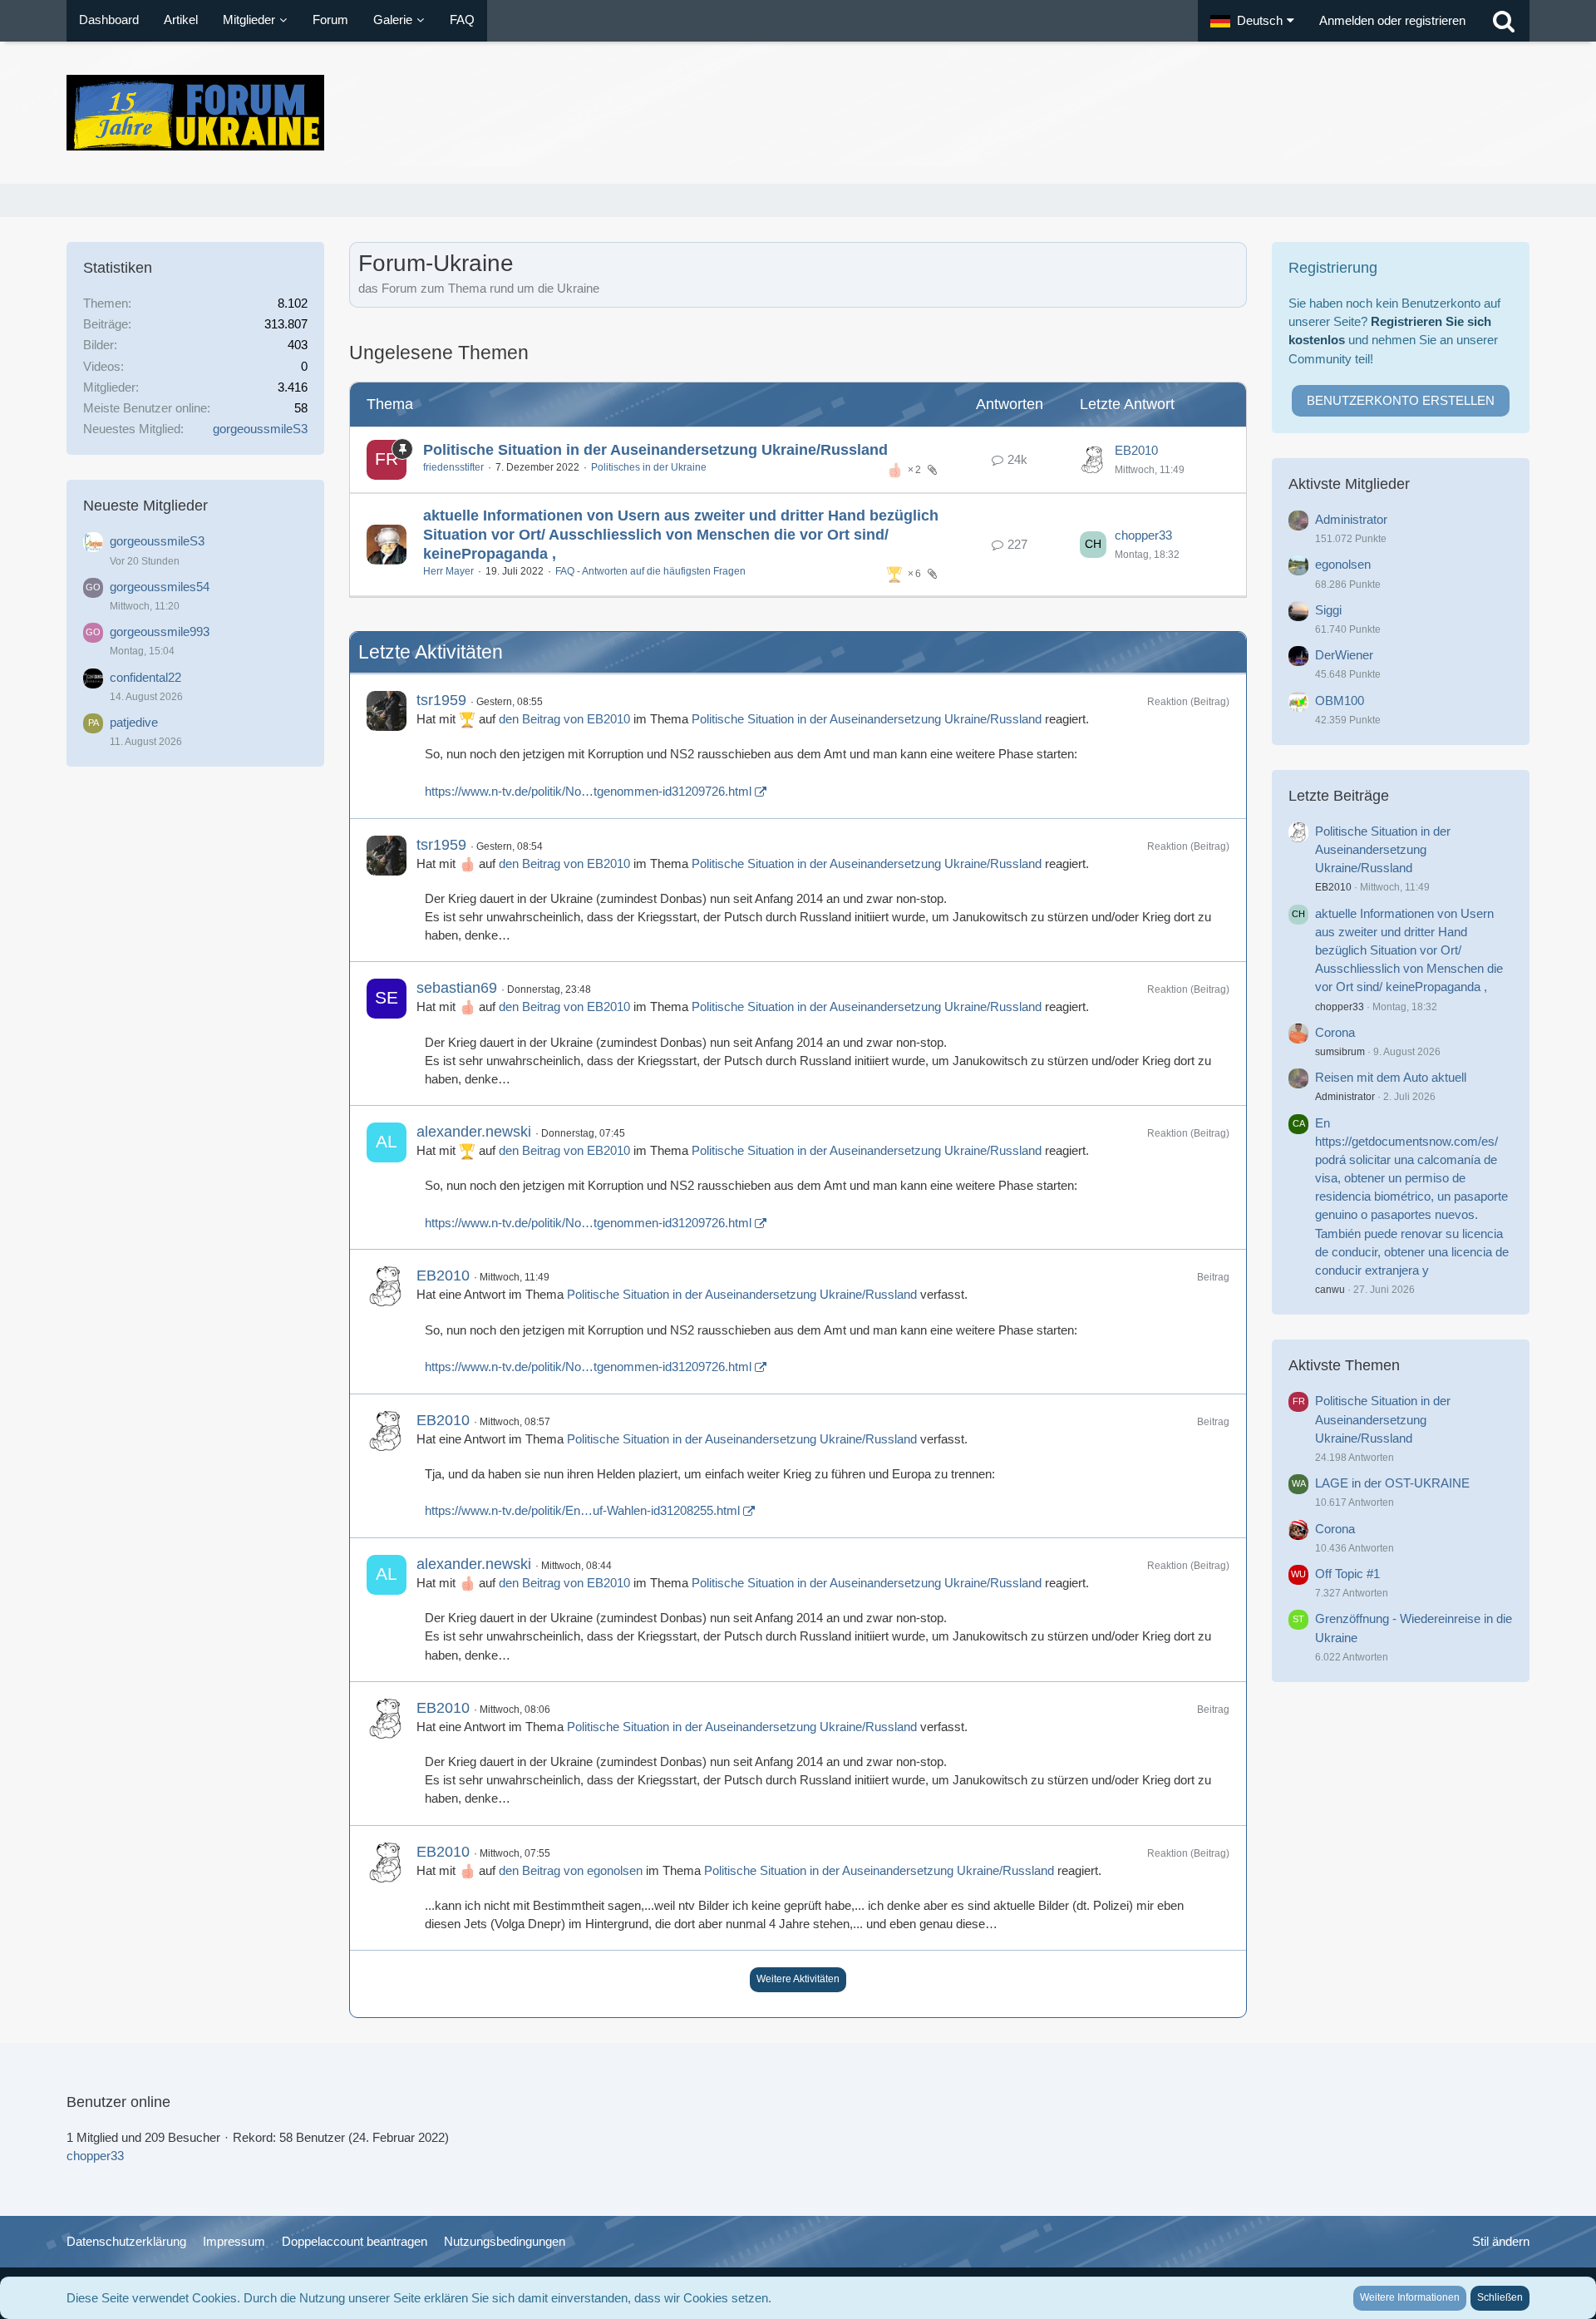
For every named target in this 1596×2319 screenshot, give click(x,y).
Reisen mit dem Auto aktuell (1391, 1077)
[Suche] (1504, 21)
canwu (1330, 1290)
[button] (1252, 21)
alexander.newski (474, 1132)
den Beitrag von (564, 719)
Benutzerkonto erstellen (1401, 400)
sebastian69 (457, 988)
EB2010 (1136, 450)
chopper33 (1143, 535)
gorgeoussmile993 (160, 632)
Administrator (1351, 519)
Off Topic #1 (1347, 1574)
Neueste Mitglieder (145, 506)
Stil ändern (1501, 2241)
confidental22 (145, 677)
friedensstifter (453, 467)
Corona (1335, 1032)
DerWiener (1344, 655)
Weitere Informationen (1410, 2297)
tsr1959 (441, 700)
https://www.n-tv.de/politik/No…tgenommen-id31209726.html (588, 791)
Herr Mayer (448, 571)
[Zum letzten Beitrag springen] (1093, 460)
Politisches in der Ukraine (649, 467)
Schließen (1500, 2297)
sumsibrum (1340, 1052)
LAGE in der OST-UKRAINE (1392, 1483)
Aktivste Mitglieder (1349, 484)
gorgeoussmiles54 (160, 587)
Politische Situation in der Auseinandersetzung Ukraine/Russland (655, 450)
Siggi (1328, 610)
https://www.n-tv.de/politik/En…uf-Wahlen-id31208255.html (582, 1510)
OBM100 (1340, 701)
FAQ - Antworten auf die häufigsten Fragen (650, 571)
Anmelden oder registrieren (1392, 20)
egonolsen (1343, 564)
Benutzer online (118, 2102)
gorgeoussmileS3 (260, 429)
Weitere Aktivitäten (798, 1979)
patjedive (134, 722)
